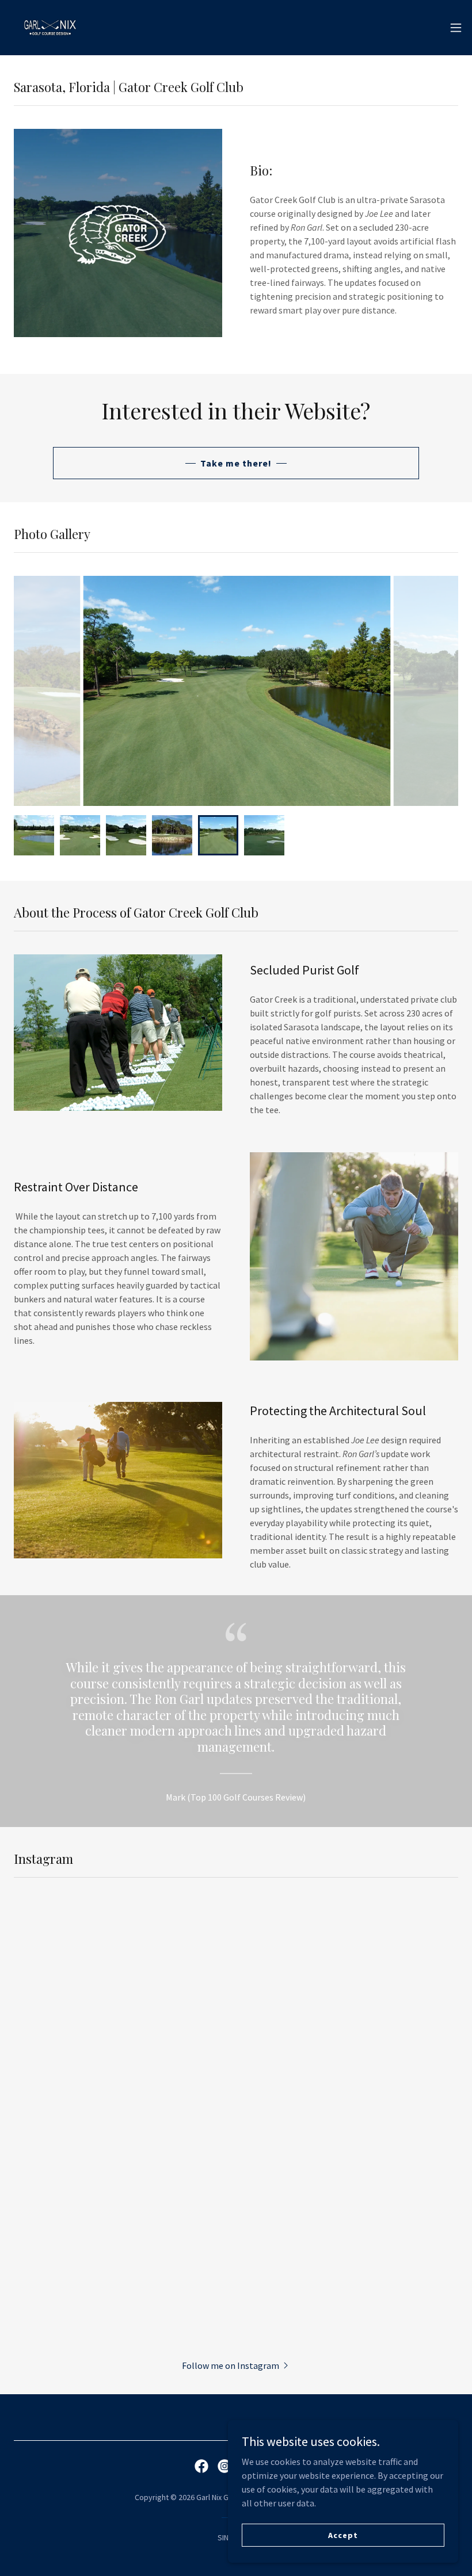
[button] (456, 28)
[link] (50, 28)
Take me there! (236, 463)
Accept (343, 2535)
